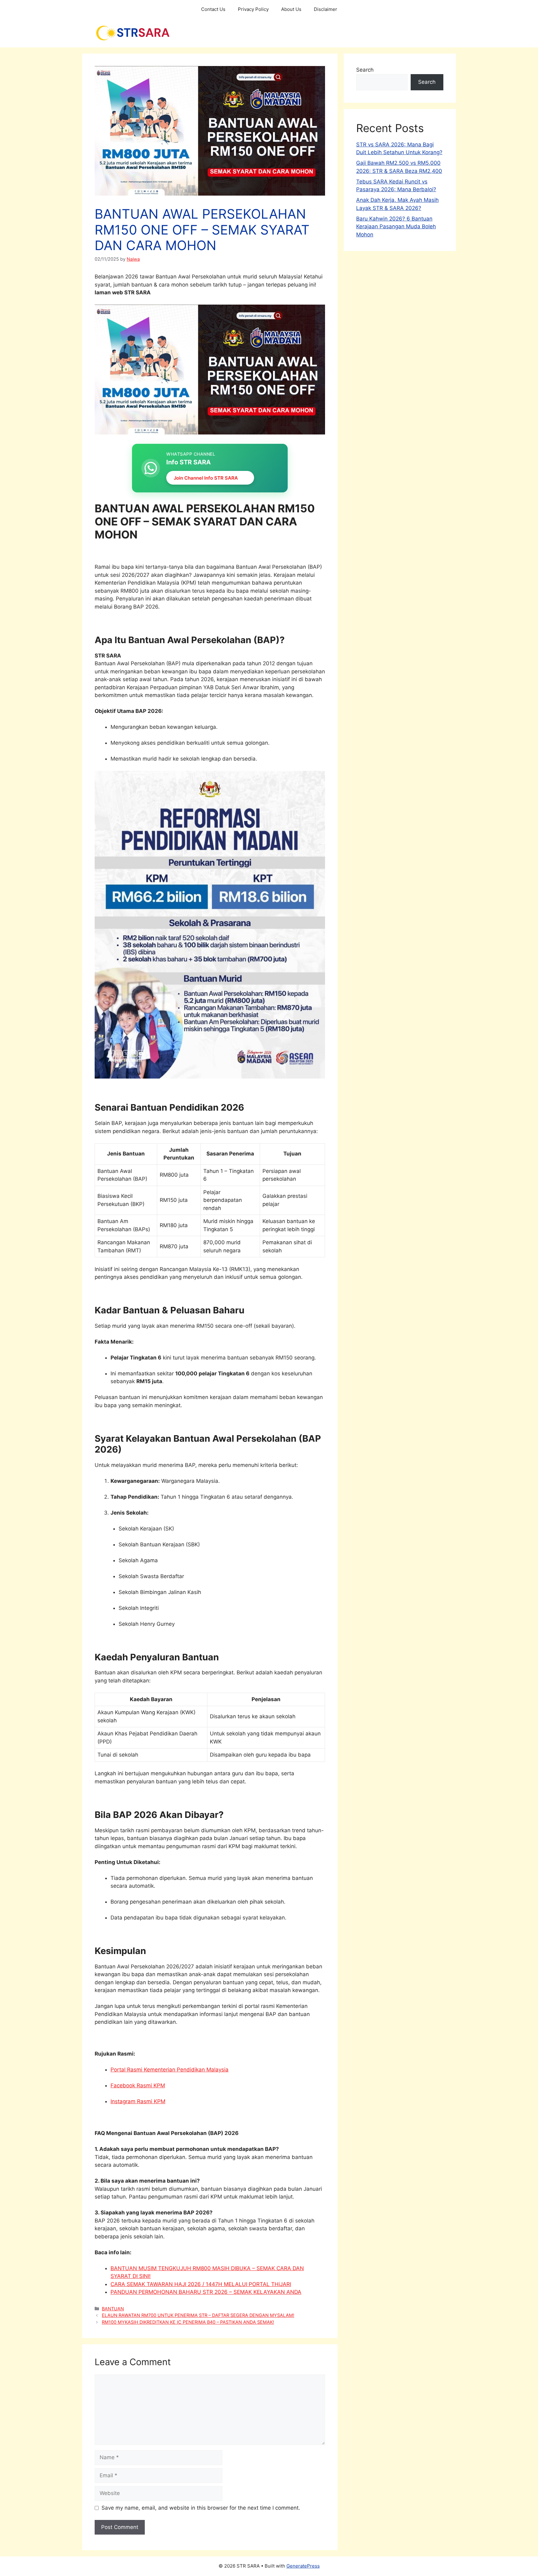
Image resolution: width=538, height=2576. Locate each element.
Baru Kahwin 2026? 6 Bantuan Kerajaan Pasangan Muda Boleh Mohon (396, 227)
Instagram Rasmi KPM (138, 2101)
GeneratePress (303, 2566)
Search (365, 70)
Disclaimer (326, 9)
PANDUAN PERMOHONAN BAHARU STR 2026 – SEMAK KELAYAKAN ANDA (206, 2292)
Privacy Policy (253, 9)
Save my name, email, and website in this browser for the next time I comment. (201, 2508)
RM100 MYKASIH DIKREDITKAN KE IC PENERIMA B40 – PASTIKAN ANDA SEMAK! (188, 2322)
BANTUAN (113, 2309)
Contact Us (213, 9)
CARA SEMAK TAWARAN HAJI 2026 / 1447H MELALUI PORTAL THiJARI (201, 2284)
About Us (291, 9)
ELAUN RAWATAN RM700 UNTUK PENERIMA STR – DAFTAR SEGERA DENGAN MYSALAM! (198, 2315)
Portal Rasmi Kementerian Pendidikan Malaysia (170, 2070)
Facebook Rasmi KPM (138, 2085)
